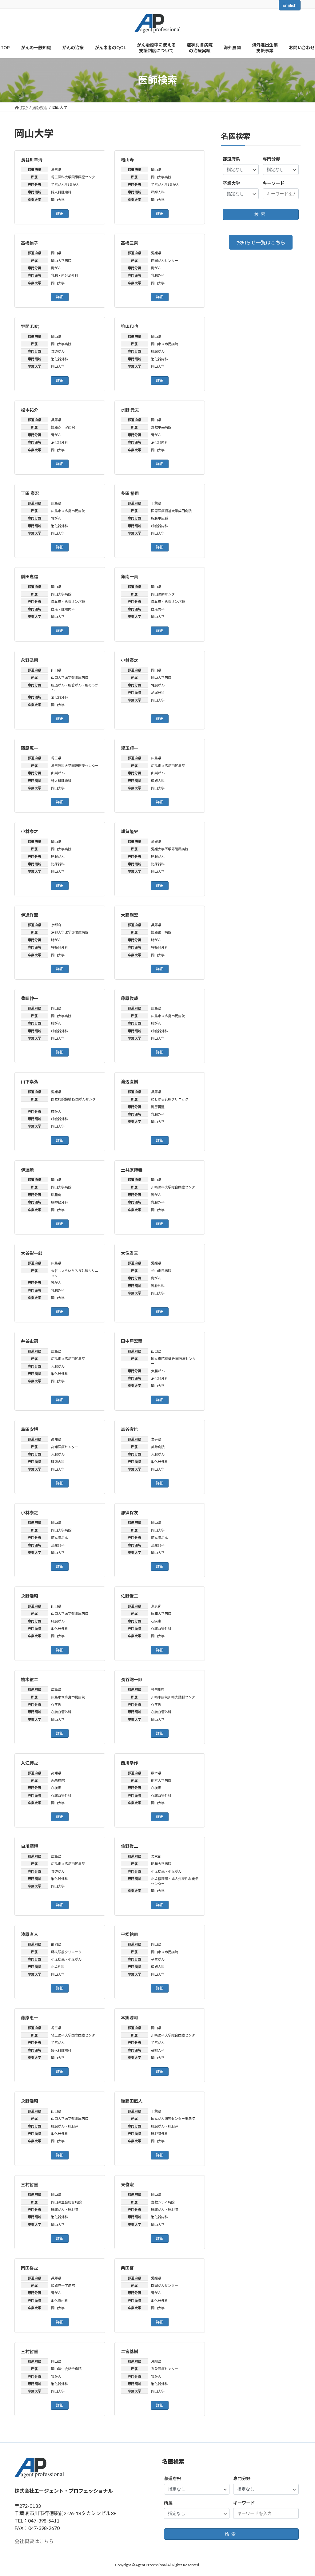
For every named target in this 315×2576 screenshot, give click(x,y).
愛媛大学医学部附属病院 (170, 849)
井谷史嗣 (30, 1341)
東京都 (156, 1606)
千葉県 (156, 503)
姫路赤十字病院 (63, 427)
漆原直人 (30, 1934)
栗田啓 (127, 2268)
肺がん (56, 940)
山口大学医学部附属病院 (70, 677)
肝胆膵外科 (159, 2133)
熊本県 (156, 1773)
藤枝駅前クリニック (66, 1952)
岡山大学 (58, 200)
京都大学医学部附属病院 (70, 932)
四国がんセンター (165, 261)
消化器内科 (159, 359)
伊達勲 (27, 1170)
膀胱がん (58, 857)
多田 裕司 (130, 493)
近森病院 (58, 1780)
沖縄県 (156, 2361)
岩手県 (156, 1439)
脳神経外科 (60, 1202)
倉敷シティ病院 (163, 2202)
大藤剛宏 (130, 915)
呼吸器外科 (60, 947)
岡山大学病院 (161, 177)
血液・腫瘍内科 (63, 609)
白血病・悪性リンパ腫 (68, 601)
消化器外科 (60, 359)
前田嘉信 (30, 577)
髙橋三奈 (130, 243)
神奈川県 (158, 1689)
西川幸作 (130, 1763)
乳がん (56, 268)
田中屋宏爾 (132, 1341)
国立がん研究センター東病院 (173, 2118)
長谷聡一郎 (132, 1679)
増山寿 (127, 160)
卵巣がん (58, 773)
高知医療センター (65, 1447)
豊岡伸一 (30, 998)
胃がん (56, 435)
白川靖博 (30, 1846)
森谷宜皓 (130, 1429)
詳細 (60, 213)
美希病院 (158, 1447)
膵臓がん (58, 1621)
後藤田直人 (132, 2101)
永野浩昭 (30, 660)
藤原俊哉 (130, 998)
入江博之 (30, 1763)
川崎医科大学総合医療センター (175, 1187)
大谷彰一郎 (32, 1253)
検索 (261, 214)
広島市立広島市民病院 (68, 511)
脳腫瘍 (56, 1195)
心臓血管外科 (161, 1628)
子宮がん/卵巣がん (65, 185)
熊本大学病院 (161, 1780)
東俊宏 (127, 2185)
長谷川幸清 (32, 160)
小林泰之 (130, 660)
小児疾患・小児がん (166, 1871)
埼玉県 (56, 170)
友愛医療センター (165, 2369)
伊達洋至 (30, 915)
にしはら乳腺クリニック (170, 1099)
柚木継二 (30, 1679)
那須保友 (130, 1513)
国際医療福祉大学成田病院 (172, 511)
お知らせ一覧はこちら (261, 242)
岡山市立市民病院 (165, 344)
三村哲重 (30, 2185)
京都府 (56, 925)
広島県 (56, 503)
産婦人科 (158, 192)
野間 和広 (30, 326)
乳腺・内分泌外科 (65, 275)
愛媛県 (156, 253)
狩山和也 (130, 326)
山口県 (56, 670)
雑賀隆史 (130, 831)
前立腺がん (60, 1537)
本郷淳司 (130, 2018)
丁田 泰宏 (30, 493)
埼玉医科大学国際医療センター (75, 177)
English (290, 5)
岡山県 (156, 170)
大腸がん (58, 1366)
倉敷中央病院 (161, 427)
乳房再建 (158, 1107)
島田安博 (30, 1429)
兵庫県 (56, 420)
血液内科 (158, 609)
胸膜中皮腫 (159, 518)
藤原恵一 (30, 748)
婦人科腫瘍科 (61, 192)
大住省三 (130, 1253)
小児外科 (58, 1967)
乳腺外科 (158, 275)
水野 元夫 (130, 410)
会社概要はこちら (34, 2541)
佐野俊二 (130, 1596)
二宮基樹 (130, 2351)
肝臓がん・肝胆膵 (65, 2126)
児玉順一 (130, 748)
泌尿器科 (158, 692)
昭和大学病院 (161, 1613)
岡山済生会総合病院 (66, 2202)
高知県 (56, 1439)
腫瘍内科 (58, 1462)
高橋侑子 (30, 243)
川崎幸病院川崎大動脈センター (175, 1697)
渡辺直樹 (130, 1082)
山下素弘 (30, 1082)
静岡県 (56, 1944)
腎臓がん (158, 685)
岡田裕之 (30, 2268)
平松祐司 (130, 1934)
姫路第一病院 (161, 932)
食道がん (58, 351)
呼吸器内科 (159, 526)
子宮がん (158, 1959)
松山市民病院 (161, 1271)
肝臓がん (158, 351)
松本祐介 (30, 410)
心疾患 (156, 1621)
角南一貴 (130, 577)
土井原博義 (132, 1170)
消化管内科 (60, 2300)
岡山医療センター (165, 594)
